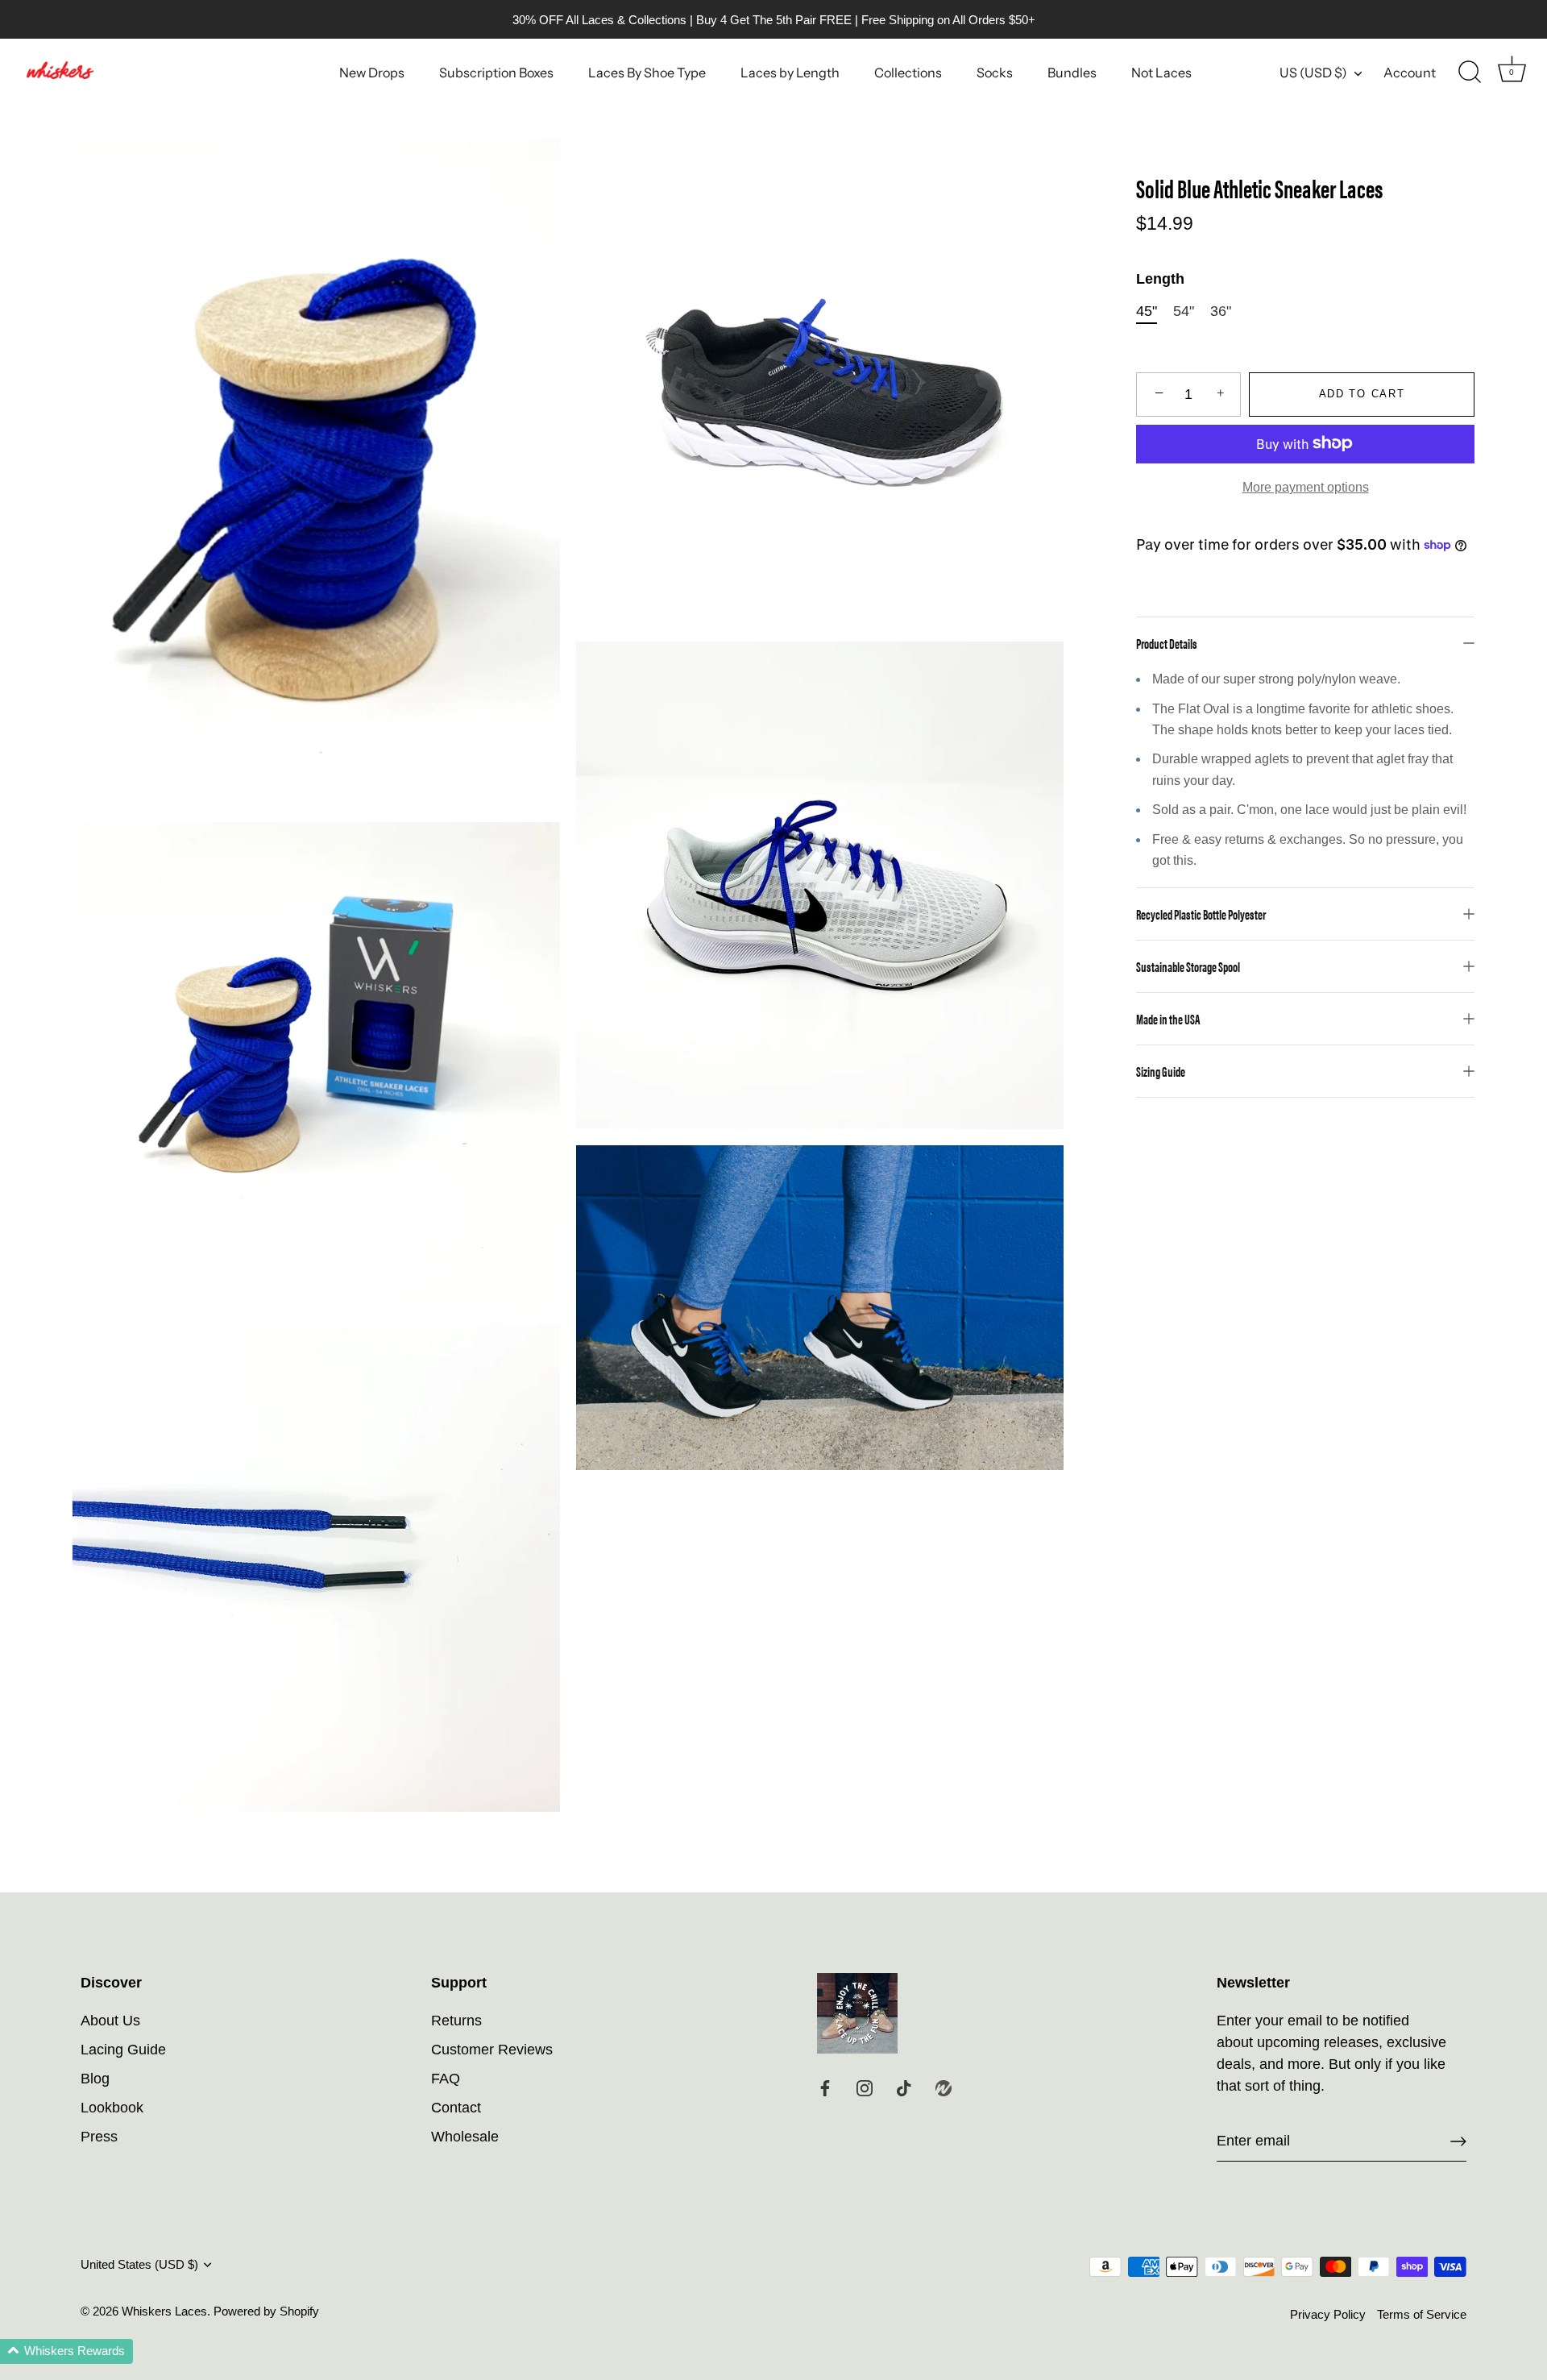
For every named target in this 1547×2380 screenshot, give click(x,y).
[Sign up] (1458, 2141)
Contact (456, 2108)
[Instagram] (865, 2087)
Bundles (1072, 73)
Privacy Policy (1328, 2314)
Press (99, 2137)
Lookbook (112, 2108)
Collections (908, 73)
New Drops (372, 73)
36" (1221, 310)
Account (1410, 73)
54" (1184, 310)
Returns (456, 2021)
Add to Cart (1362, 394)
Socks (995, 73)
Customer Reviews (492, 2050)
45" (1147, 310)
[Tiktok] (904, 2087)
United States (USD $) (139, 2264)
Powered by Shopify (266, 2311)
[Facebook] (825, 2087)
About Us (110, 2021)
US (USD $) (1313, 73)
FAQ (446, 2079)
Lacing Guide (123, 2050)
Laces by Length (790, 73)
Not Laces (1161, 73)
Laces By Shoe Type (647, 73)
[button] (66, 2351)
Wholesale (465, 2137)
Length (1160, 279)
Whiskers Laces (164, 2311)
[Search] (1470, 73)
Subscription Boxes (496, 73)
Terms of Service (1422, 2314)
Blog (95, 2079)
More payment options (1306, 486)
